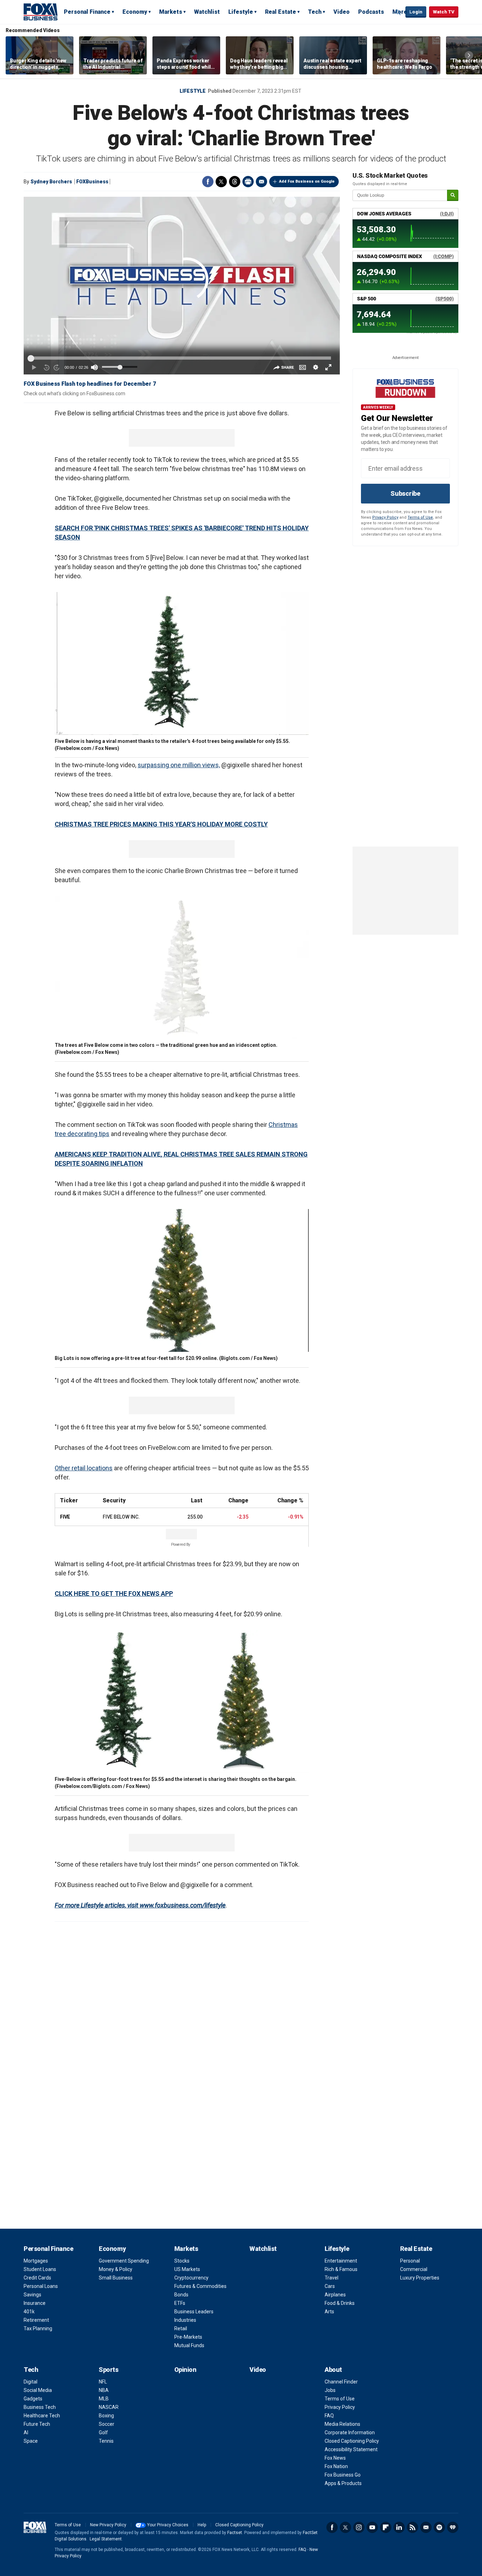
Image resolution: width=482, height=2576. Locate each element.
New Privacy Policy (108, 2525)
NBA (104, 2390)
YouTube (372, 2527)
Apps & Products (343, 2483)
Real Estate (281, 12)
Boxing (106, 2416)
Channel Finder (341, 2382)
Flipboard (386, 2527)
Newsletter (426, 2527)
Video (342, 12)
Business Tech (40, 2407)
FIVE (65, 1517)
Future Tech (37, 2424)
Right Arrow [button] (469, 55)
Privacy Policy (385, 517)
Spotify (439, 2527)
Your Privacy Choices (168, 2525)
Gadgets (33, 2399)
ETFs (180, 2303)
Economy (135, 12)
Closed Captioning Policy (352, 2441)
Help (202, 2525)
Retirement (36, 2320)
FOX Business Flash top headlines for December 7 (90, 384)
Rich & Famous (341, 2269)
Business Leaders (194, 2312)
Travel (332, 2278)
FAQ (329, 2416)
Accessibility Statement (351, 2449)
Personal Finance (87, 12)
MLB (104, 2399)
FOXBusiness (92, 182)
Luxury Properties (420, 2278)
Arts (329, 2312)
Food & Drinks (340, 2303)
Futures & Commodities (200, 2286)
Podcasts (371, 12)
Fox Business (41, 12)
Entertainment (341, 2261)
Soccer (107, 2424)
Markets (171, 12)
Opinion (185, 2370)
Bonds (181, 2295)
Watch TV (444, 12)
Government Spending (124, 2261)
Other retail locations (84, 1468)
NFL (103, 2382)
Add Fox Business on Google (307, 181)
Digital (31, 2382)
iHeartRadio (453, 2527)
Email (261, 182)
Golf (103, 2432)
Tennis (106, 2441)
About (333, 2370)
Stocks (182, 2261)
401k (29, 2312)
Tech (315, 12)
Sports (109, 2370)
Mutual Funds (189, 2345)
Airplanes (335, 2295)
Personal (410, 2261)
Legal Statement (106, 2539)
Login (416, 12)
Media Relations (342, 2424)
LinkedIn (399, 2527)
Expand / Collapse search (398, 12)
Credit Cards (37, 2278)
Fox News (335, 2458)
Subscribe (405, 493)
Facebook (208, 182)
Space (31, 2441)
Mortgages (36, 2261)
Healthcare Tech (42, 2416)
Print (248, 182)
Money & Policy (116, 2269)
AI (26, 2432)
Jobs (330, 2390)
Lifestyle (241, 12)
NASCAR (109, 2407)
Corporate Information (350, 2432)
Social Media (38, 2390)
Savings (32, 2295)
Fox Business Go (343, 2475)
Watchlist (207, 12)
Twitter (221, 182)
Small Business (116, 2278)
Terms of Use (420, 517)
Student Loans (40, 2269)
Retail (181, 2328)
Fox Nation (336, 2466)
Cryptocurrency (191, 2278)
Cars (330, 2286)
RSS (412, 2527)
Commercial (414, 2269)
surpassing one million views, (179, 765)
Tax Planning (38, 2328)
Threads (235, 182)
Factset (235, 2533)
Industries (185, 2320)
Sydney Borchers (51, 182)
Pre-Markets (188, 2337)
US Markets (187, 2269)
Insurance (35, 2303)
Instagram (359, 2527)
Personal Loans (41, 2286)
